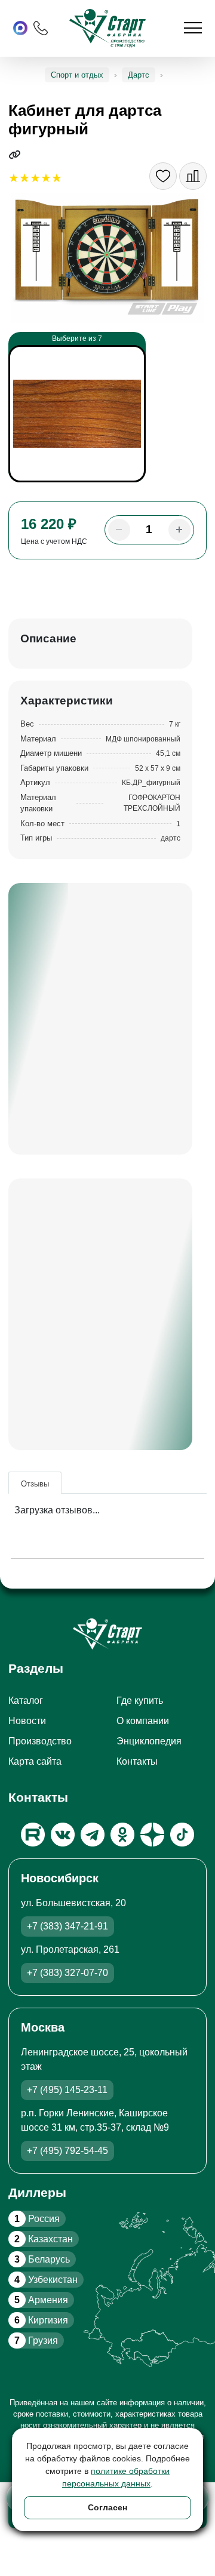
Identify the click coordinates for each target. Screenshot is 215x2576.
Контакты (137, 1761)
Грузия (36, 2340)
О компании (143, 1721)
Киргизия (41, 2320)
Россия (37, 2219)
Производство (40, 1741)
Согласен (107, 2507)
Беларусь (42, 2259)
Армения (41, 2300)
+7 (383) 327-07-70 (67, 1973)
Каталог (26, 1701)
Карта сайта (35, 1761)
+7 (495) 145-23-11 (67, 2090)
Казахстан (44, 2239)
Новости (27, 1721)
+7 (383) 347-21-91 (67, 1926)
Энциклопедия (149, 1741)
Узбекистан (46, 2280)
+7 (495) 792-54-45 (67, 2151)
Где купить (140, 1701)
